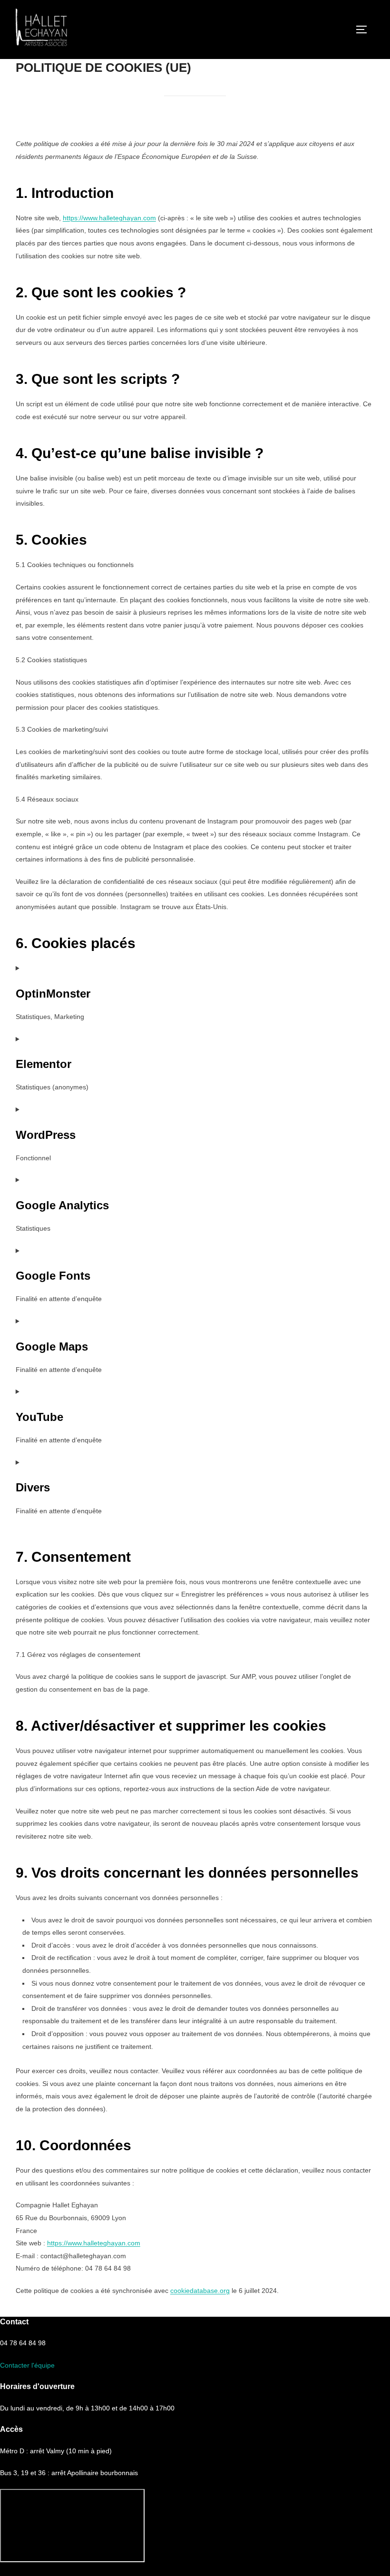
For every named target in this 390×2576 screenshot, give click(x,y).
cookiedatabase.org (200, 2291)
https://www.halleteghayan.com (109, 218)
